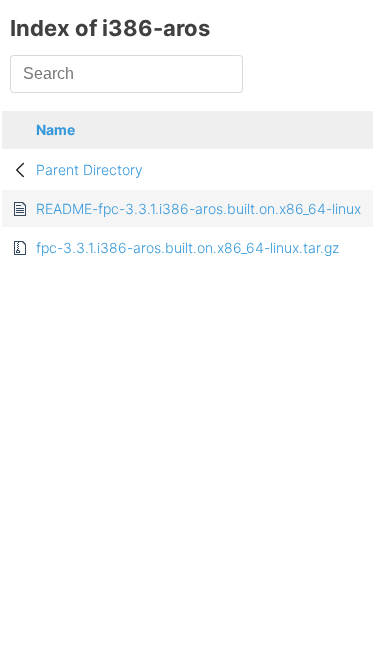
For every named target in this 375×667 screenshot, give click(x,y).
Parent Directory (89, 169)
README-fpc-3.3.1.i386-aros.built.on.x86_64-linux (198, 208)
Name (55, 129)
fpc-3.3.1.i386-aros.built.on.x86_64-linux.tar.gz (187, 247)
